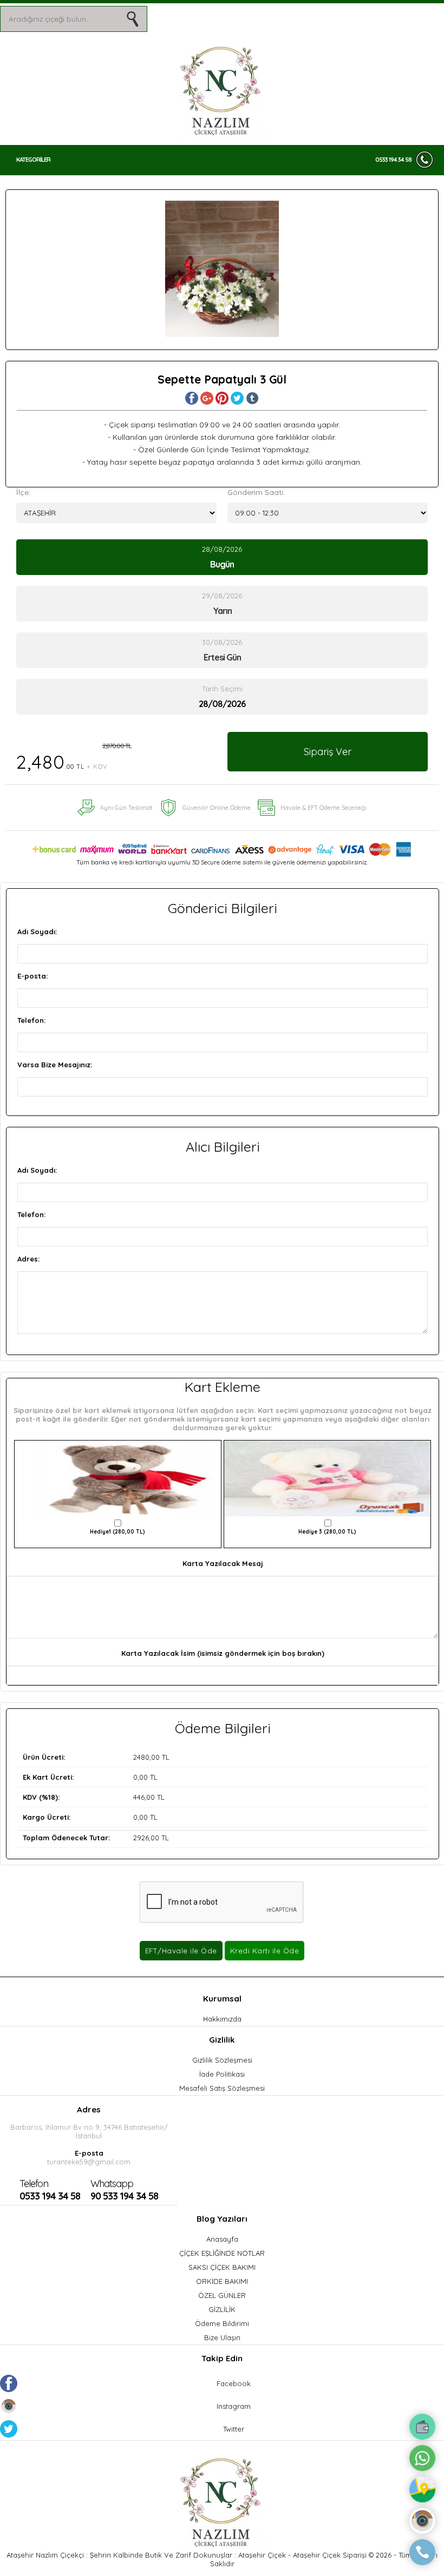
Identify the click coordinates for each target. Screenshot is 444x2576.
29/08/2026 (222, 604)
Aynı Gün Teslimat (126, 808)
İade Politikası (222, 2074)
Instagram (234, 2406)
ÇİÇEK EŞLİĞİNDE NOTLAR (222, 2253)
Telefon (34, 2184)
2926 (141, 1838)
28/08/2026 (222, 557)
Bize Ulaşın (222, 2337)
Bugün (222, 564)
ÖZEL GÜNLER (222, 2295)
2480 (141, 1757)
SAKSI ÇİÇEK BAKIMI (222, 2267)
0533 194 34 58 (393, 160)
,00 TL (96, 1757)
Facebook (234, 2383)
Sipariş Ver (328, 752)
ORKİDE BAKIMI (222, 2281)
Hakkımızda (222, 2019)
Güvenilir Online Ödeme (217, 808)
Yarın (222, 611)
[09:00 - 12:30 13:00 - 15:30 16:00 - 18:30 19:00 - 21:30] (328, 513)
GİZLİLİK (222, 2309)
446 (139, 1797)
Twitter (234, 2429)
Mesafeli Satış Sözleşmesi (222, 2088)
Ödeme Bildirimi (222, 2323)
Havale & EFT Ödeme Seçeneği (324, 808)
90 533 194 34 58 (124, 2190)
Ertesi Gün (222, 657)
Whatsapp (112, 2184)
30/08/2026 (222, 650)
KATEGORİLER (33, 160)
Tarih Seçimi (222, 689)
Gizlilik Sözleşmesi (222, 2060)
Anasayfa (222, 2239)
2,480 (74, 758)
